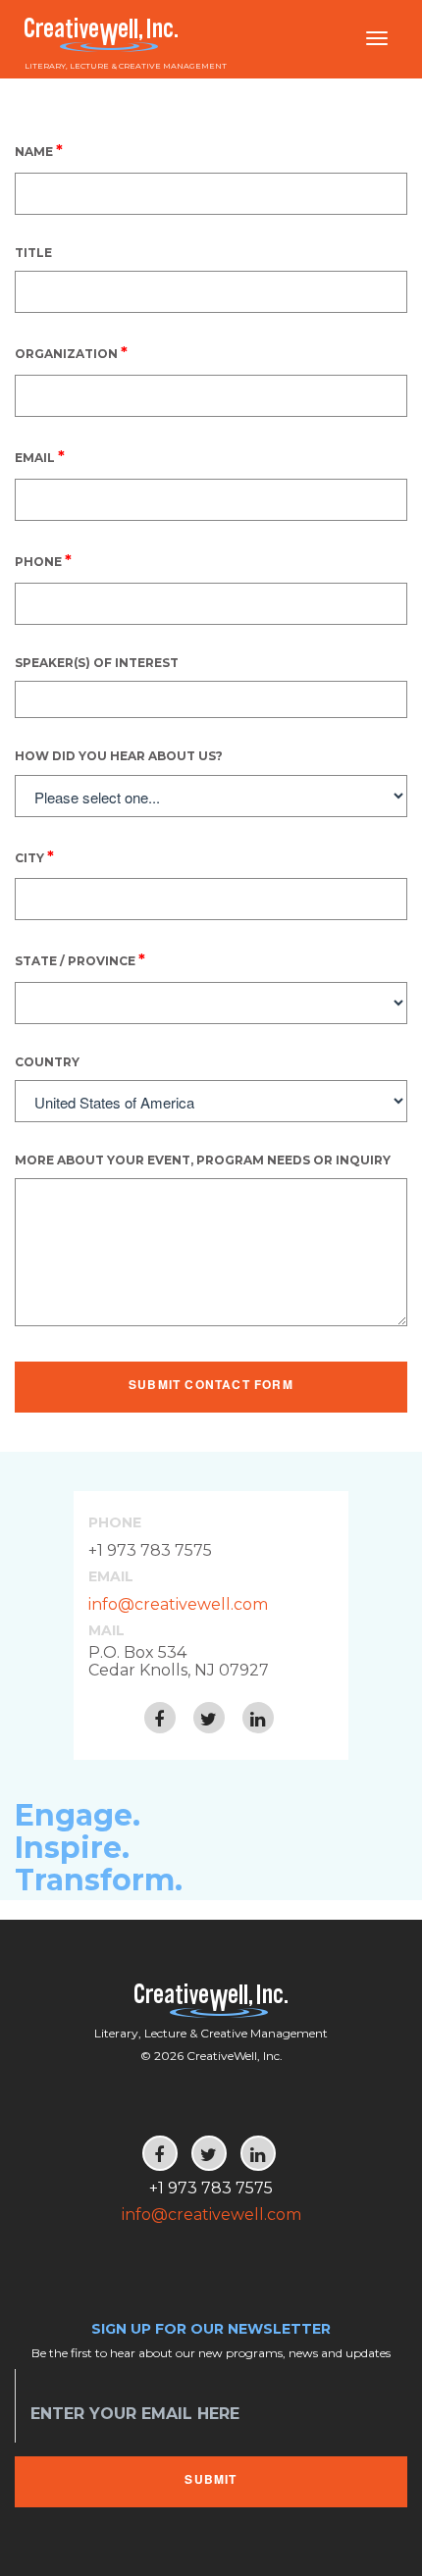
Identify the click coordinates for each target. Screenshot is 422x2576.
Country (47, 1062)
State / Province (80, 960)
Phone (43, 561)
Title (33, 253)
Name (39, 151)
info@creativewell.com (178, 1604)
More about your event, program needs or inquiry (203, 1160)
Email (40, 457)
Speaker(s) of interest (97, 663)
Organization (71, 353)
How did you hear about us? (119, 756)
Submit (211, 2479)
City (34, 857)
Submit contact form (211, 1384)
